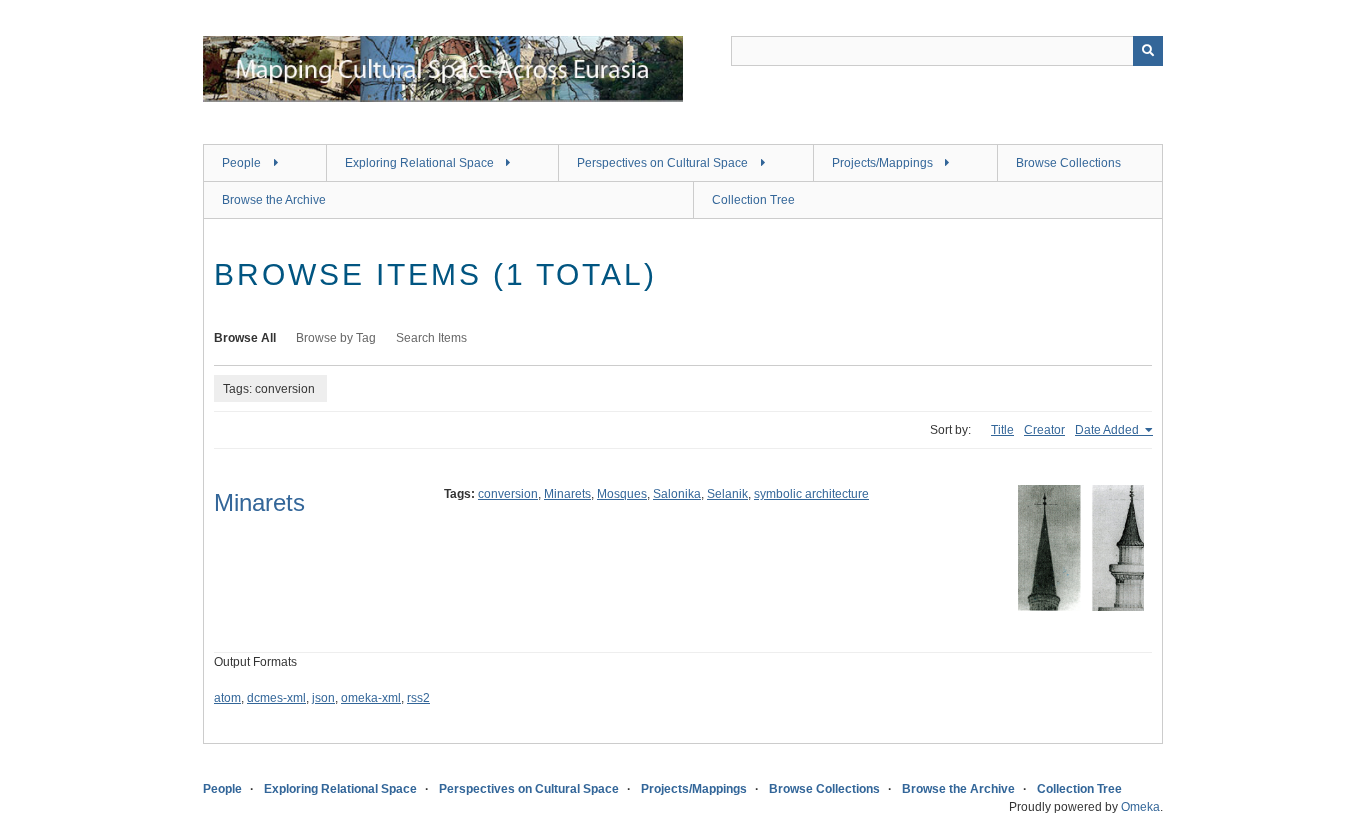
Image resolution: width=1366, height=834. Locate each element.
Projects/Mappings (882, 163)
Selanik (727, 494)
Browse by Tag (336, 338)
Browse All (245, 338)
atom (227, 698)
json (323, 698)
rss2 (418, 698)
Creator (1044, 430)
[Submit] (1148, 51)
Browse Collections (1068, 163)
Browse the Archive (274, 200)
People (241, 163)
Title (1002, 430)
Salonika (677, 494)
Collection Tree (753, 200)
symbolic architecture (811, 494)
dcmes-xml (276, 698)
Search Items (431, 338)
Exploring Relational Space (419, 163)
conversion (508, 494)
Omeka (1140, 807)
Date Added (1108, 430)
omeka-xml (371, 698)
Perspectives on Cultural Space (662, 163)
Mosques (622, 494)
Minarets (259, 502)
